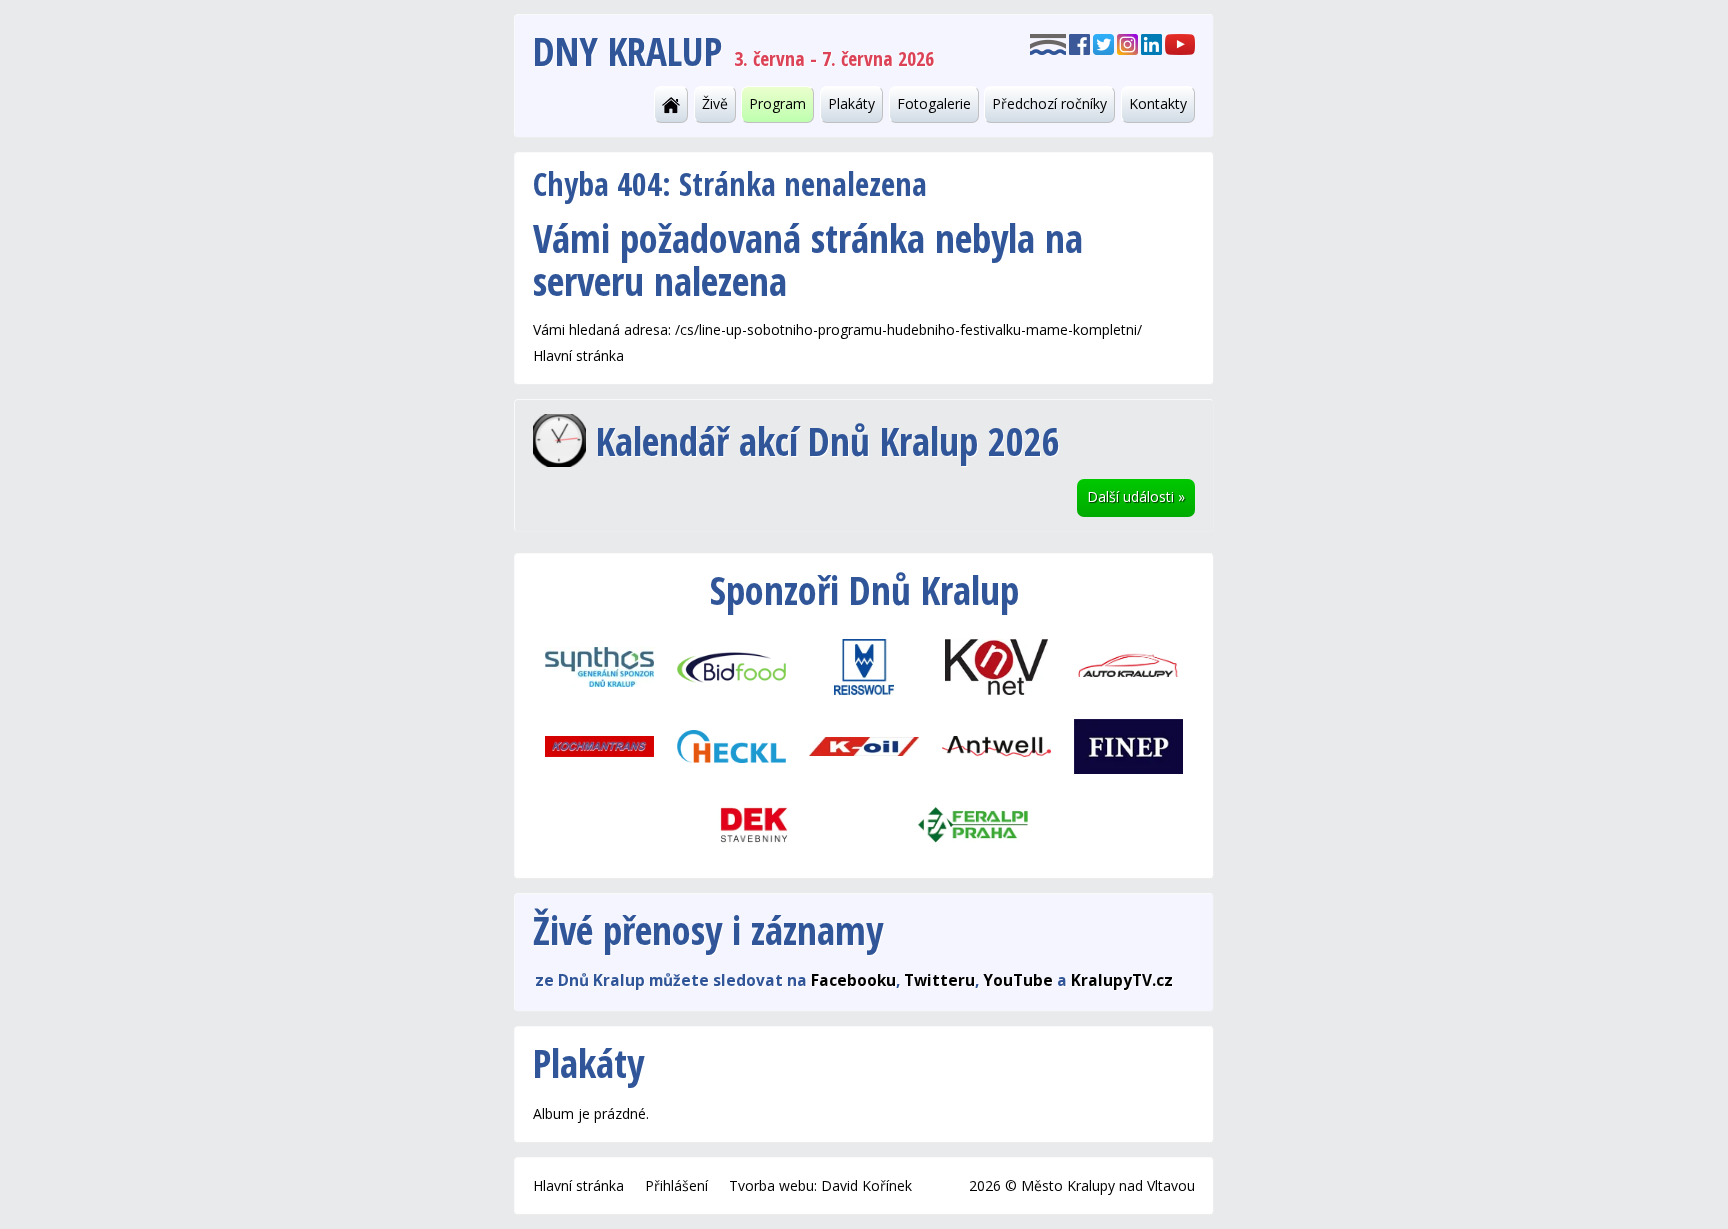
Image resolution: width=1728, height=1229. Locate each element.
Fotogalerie (934, 103)
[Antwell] (996, 745)
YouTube (1018, 980)
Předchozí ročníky (1049, 103)
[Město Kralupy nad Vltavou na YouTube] (1180, 43)
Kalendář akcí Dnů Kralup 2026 (828, 440)
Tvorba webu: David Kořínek (820, 1185)
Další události (1136, 496)
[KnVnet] (996, 666)
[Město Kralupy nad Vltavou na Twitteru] (1103, 43)
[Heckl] (732, 745)
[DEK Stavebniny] (754, 824)
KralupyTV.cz (1122, 980)
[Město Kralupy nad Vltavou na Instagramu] (1127, 43)
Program (777, 103)
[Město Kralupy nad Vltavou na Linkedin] (1151, 43)
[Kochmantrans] (599, 745)
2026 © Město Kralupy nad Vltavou (1082, 1185)
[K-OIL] (864, 745)
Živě (715, 103)
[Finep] (1128, 745)
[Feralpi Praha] (974, 824)
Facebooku (853, 980)
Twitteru (939, 980)
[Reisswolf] (864, 666)
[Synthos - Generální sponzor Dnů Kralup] (599, 666)
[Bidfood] (732, 666)
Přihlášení (676, 1185)
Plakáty (851, 103)
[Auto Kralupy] (1128, 666)
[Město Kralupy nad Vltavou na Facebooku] (1079, 43)
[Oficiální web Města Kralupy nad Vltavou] (1048, 43)
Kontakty (1158, 103)
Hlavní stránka (578, 355)
